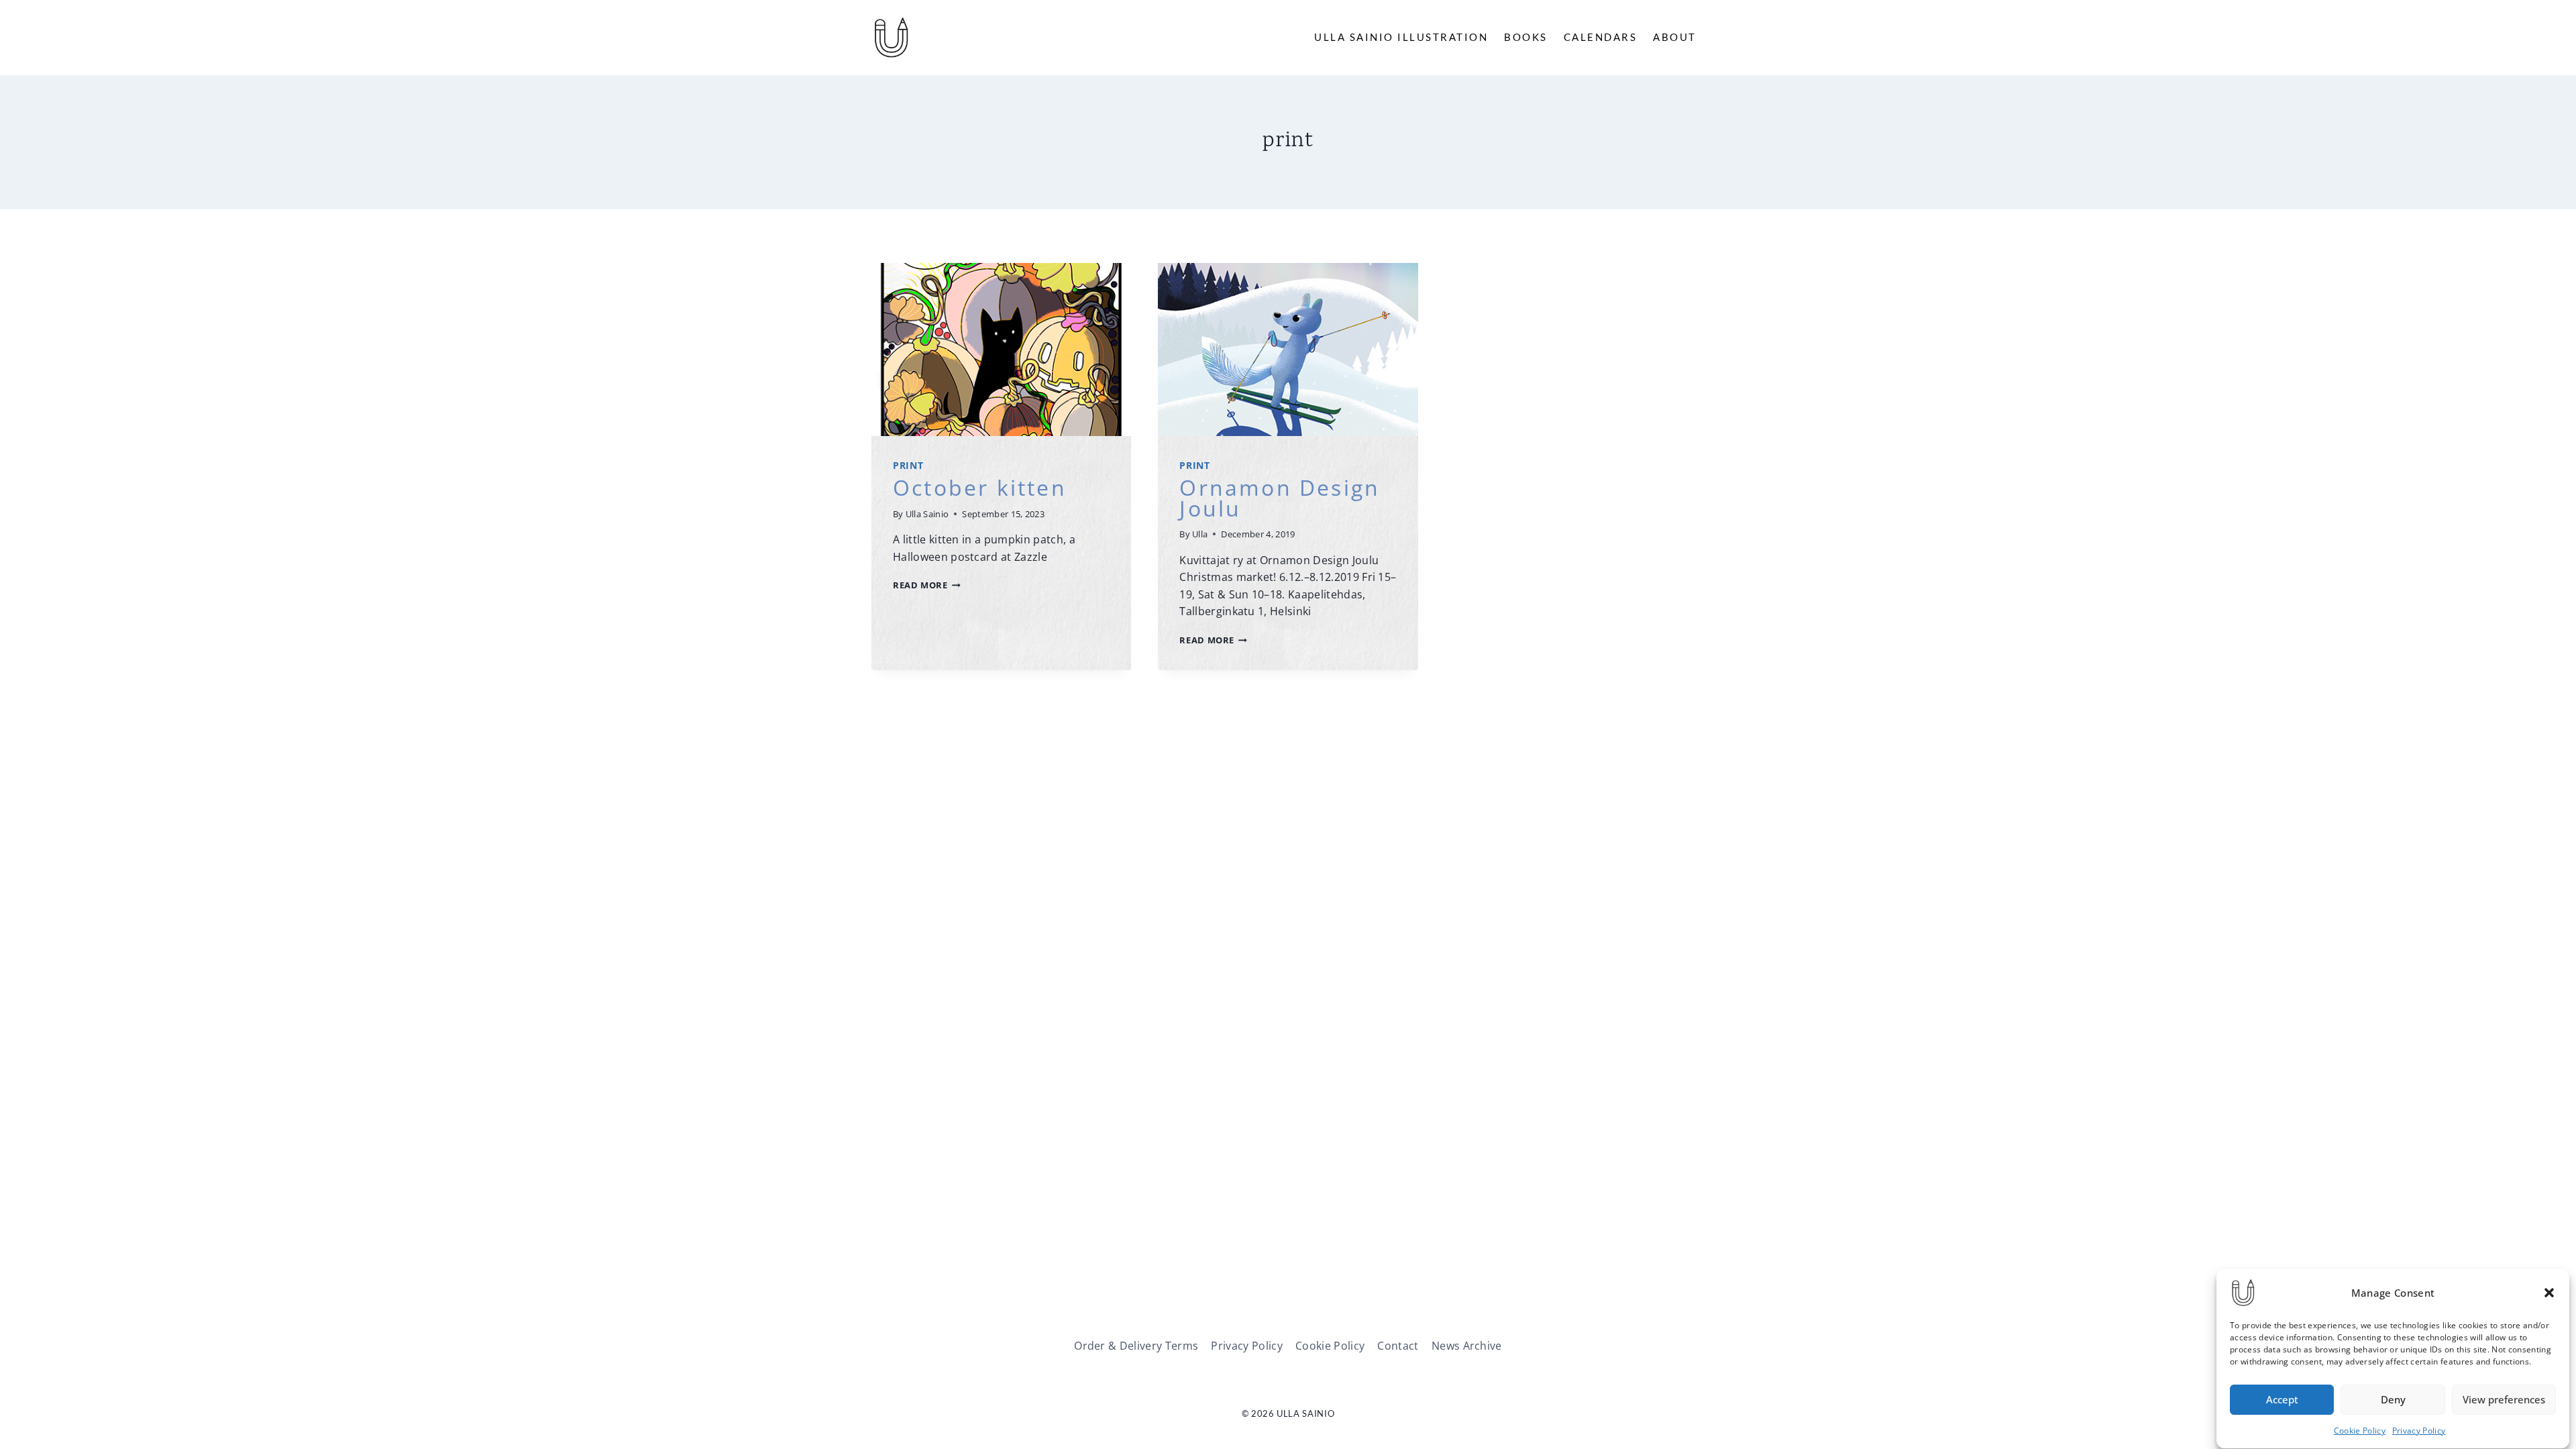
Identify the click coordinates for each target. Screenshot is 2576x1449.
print (908, 465)
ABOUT (1675, 37)
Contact (1398, 1346)
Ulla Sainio (927, 514)
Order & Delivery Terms (1136, 1346)
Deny (2393, 1400)
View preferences (2504, 1400)
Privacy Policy (2419, 1431)
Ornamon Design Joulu (1280, 497)
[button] (2549, 1293)
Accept (2282, 1400)
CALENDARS (1601, 37)
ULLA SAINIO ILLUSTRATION (1401, 37)
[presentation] (1001, 350)
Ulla (1200, 534)
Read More (927, 585)
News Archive (1467, 1346)
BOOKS (1526, 37)
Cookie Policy (2360, 1431)
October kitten (980, 487)
